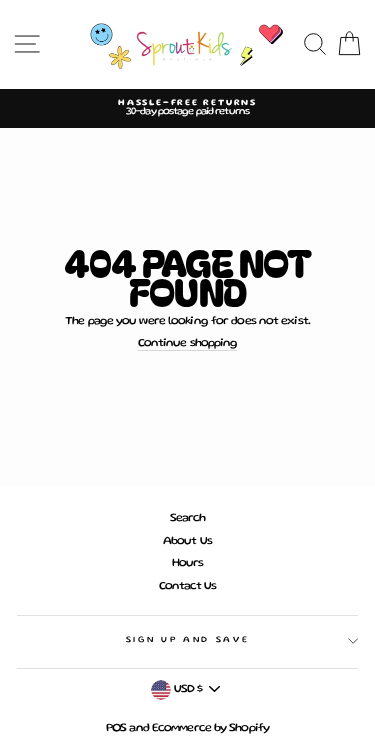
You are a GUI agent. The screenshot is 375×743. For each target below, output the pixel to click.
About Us (187, 541)
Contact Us (187, 586)
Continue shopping (188, 343)
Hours (188, 563)
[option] (187, 108)
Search (188, 518)
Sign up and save (188, 640)
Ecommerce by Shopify (210, 728)
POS (116, 728)
